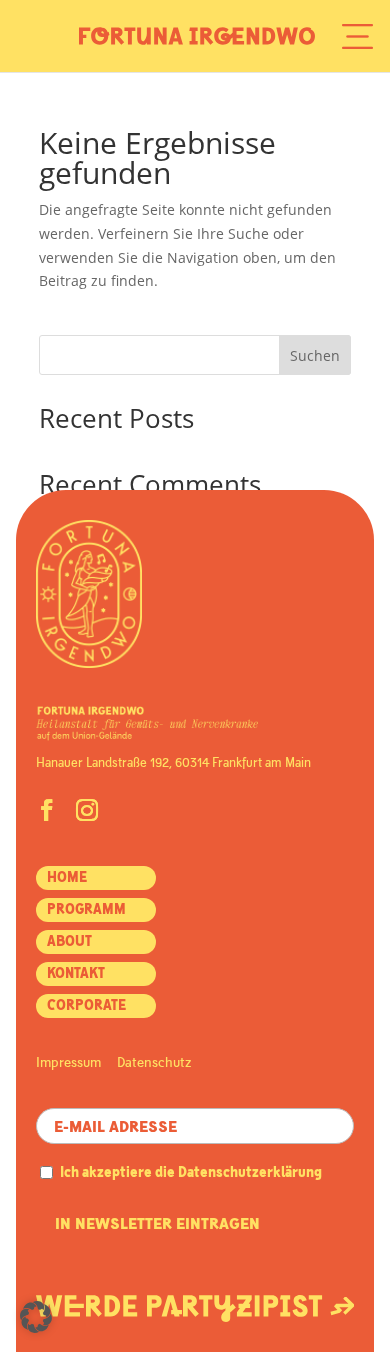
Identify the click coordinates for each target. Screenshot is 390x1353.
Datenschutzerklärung (250, 1173)
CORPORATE (86, 1006)
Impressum (68, 1063)
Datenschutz (154, 1063)
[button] (36, 1317)
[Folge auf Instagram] (92, 804)
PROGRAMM (86, 910)
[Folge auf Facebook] (52, 804)
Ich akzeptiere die (191, 1173)
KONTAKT (76, 974)
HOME (67, 878)
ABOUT (69, 942)
